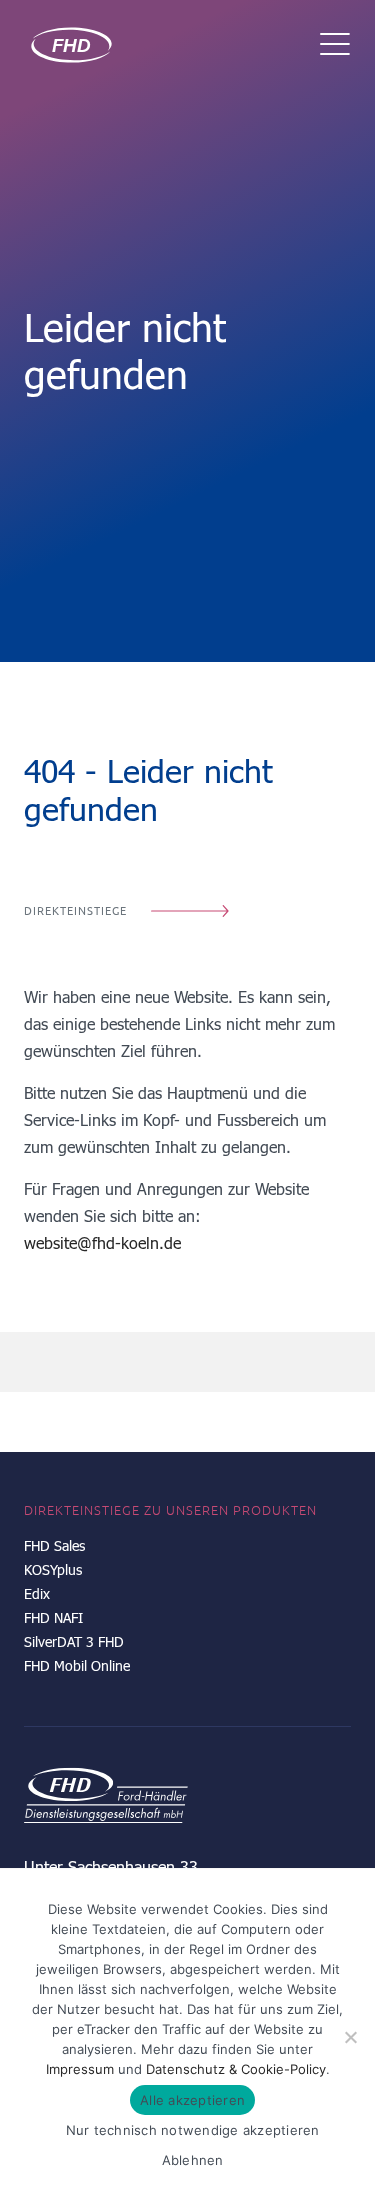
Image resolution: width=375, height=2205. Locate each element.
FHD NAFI (53, 1617)
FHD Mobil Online (77, 1665)
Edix (37, 1593)
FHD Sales (54, 1545)
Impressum (80, 2069)
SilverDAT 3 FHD (74, 1641)
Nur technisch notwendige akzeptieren (193, 2130)
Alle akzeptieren (192, 2100)
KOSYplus (53, 1569)
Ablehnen (193, 2160)
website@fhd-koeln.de (102, 1242)
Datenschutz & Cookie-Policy (236, 2069)
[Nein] (350, 2037)
